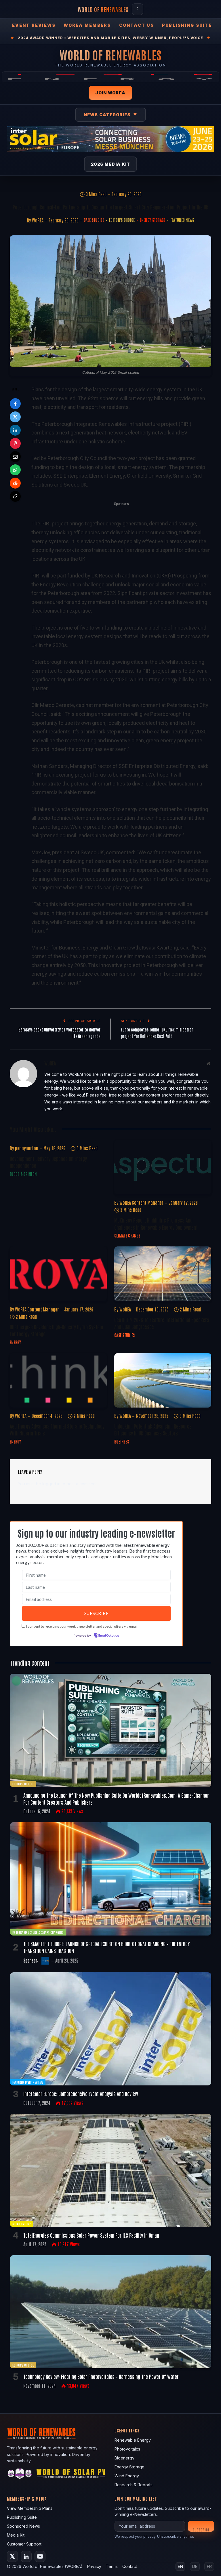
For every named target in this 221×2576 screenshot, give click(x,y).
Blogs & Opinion (23, 1174)
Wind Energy (127, 2476)
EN (180, 2566)
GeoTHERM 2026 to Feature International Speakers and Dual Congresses (162, 1323)
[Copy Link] (15, 496)
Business (122, 1442)
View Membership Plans (30, 2508)
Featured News (182, 220)
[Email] (15, 457)
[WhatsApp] (15, 470)
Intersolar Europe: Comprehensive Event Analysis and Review (81, 2093)
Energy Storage (153, 220)
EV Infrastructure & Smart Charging (38, 1932)
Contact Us (137, 25)
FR (209, 2566)
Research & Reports (134, 2485)
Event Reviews (34, 25)
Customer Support (24, 2544)
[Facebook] (15, 404)
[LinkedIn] (15, 430)
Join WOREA (110, 93)
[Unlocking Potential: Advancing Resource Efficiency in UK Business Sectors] (163, 1381)
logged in (51, 1484)
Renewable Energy (133, 2440)
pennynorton (27, 1148)
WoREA (38, 220)
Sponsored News (23, 2526)
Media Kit (16, 2535)
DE (195, 2566)
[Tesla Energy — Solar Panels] (110, 77)
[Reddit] (15, 483)
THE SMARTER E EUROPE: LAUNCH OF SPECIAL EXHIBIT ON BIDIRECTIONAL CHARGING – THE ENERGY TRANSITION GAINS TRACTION (107, 1947)
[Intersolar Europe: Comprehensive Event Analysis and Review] (111, 2029)
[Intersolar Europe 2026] (110, 139)
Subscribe (201, 2530)
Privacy (94, 2566)
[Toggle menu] (138, 9)
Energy (16, 1342)
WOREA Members (87, 25)
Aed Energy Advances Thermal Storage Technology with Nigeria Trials (57, 1429)
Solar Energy (22, 2224)
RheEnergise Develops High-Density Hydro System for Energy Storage (56, 1330)
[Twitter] (15, 417)
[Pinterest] (15, 443)
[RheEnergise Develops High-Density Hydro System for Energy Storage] (58, 1274)
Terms (112, 2566)
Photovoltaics (127, 2449)
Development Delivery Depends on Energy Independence (48, 1162)
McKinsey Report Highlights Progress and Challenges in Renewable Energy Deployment (156, 1223)
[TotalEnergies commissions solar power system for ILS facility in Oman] (111, 2170)
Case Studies (94, 220)
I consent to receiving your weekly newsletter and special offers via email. (82, 1626)
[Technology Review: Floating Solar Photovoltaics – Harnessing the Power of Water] (111, 2312)
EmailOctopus (109, 1636)
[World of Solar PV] (71, 2475)
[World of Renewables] (20, 2475)
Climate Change (127, 1235)
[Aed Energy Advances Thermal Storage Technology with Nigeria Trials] (58, 1381)
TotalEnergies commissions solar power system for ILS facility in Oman (91, 2235)
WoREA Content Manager (141, 1202)
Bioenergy (124, 2458)
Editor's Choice (122, 220)
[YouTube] (40, 2556)
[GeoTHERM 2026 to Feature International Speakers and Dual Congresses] (163, 1274)
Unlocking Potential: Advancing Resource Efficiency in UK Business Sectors (153, 1429)
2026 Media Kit (111, 164)
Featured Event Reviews (28, 2082)
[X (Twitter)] (12, 2556)
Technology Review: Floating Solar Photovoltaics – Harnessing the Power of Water (101, 2376)
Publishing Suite (187, 25)
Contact (130, 2566)
